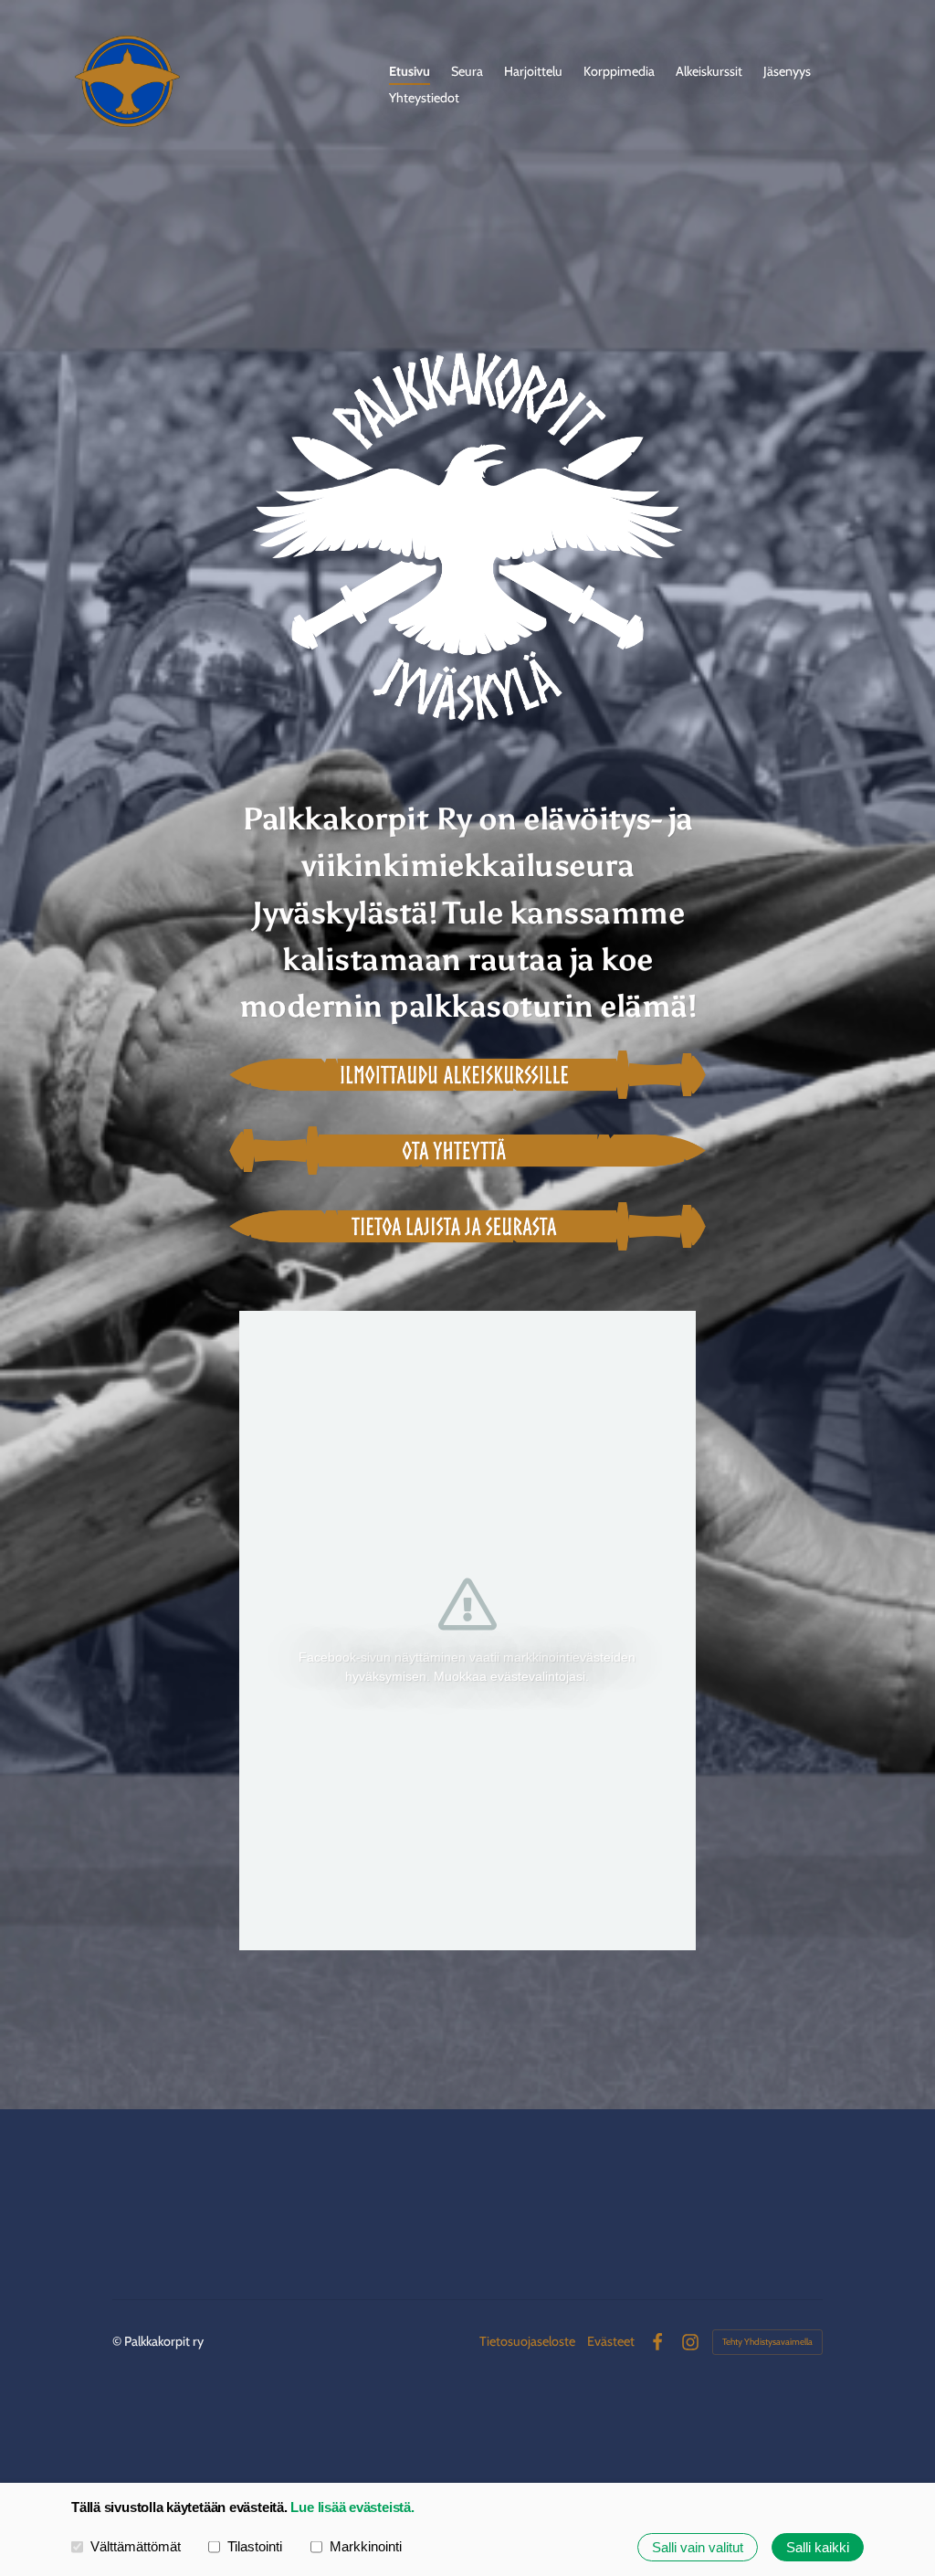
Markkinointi (366, 2546)
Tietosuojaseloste (527, 2341)
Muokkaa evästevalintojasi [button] (510, 1676)
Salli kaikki (818, 2547)
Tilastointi (255, 2546)
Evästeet (611, 2341)
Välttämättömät (136, 2546)
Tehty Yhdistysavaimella (767, 2342)
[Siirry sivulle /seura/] (467, 1226)
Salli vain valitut (698, 2547)
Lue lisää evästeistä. (352, 2507)
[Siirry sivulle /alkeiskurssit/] (467, 1075)
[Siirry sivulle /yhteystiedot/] (467, 1151)
